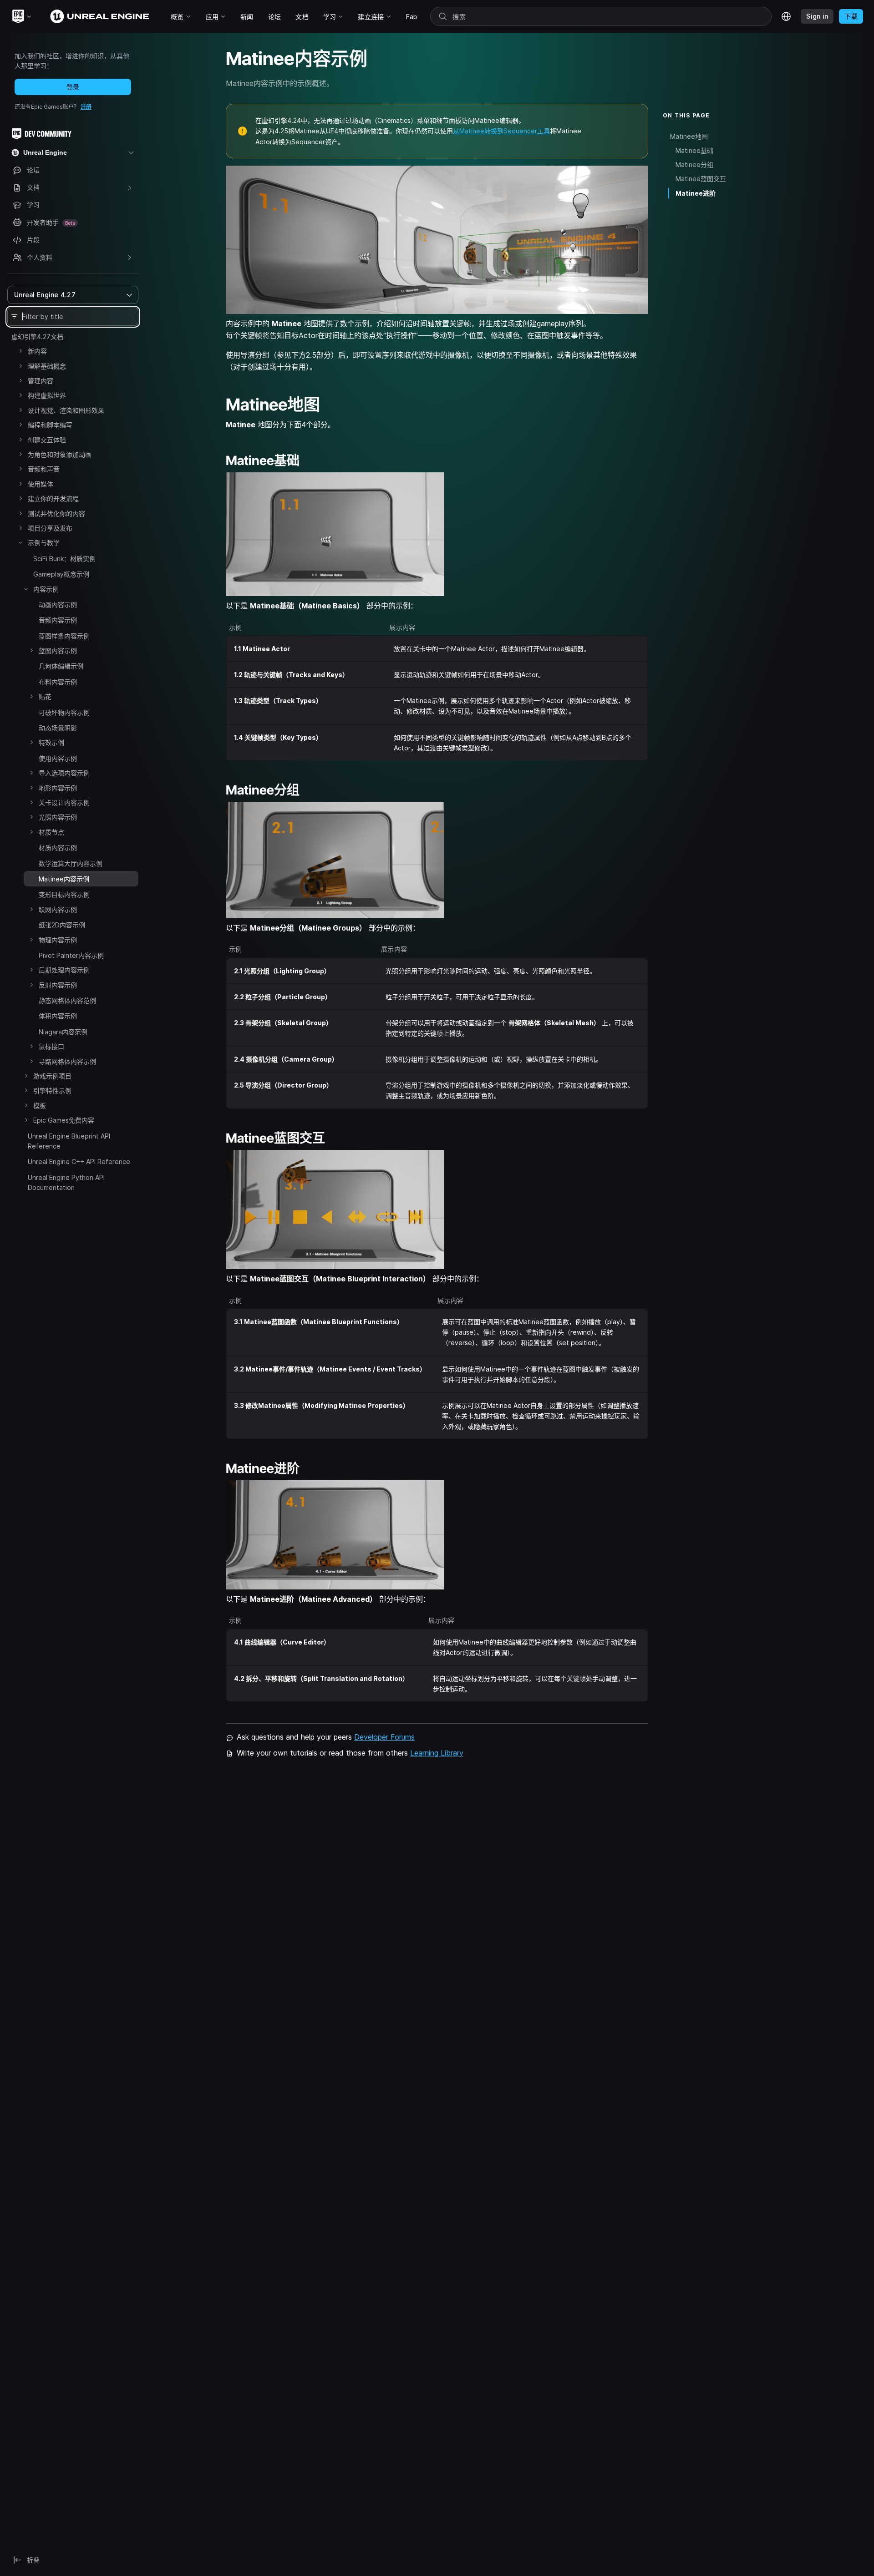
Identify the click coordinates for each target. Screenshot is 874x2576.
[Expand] (20, 351)
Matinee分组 (694, 164)
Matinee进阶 (696, 193)
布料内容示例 (58, 682)
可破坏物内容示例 (64, 712)
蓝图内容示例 (58, 650)
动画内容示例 (58, 605)
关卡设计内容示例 (64, 802)
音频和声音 (44, 469)
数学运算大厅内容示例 (71, 863)
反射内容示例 (58, 985)
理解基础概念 (47, 366)
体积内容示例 (58, 1016)
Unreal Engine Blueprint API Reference (69, 1141)
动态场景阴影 (58, 728)
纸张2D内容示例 (62, 925)
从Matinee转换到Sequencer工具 (501, 131)
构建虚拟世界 (47, 395)
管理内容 (41, 381)
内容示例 (46, 589)
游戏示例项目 (52, 1076)
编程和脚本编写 (50, 425)
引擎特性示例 (52, 1091)
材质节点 (51, 832)
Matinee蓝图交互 (701, 179)
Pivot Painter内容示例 (71, 955)
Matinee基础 (694, 150)
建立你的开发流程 (53, 498)
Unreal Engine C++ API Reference (79, 1161)
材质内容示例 (58, 848)
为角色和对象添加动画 (60, 454)
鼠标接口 (51, 1046)
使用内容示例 (58, 758)
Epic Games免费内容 (64, 1120)
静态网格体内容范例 (67, 1000)
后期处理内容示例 (64, 970)
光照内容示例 (58, 817)
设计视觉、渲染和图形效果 (66, 410)
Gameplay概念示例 (61, 574)
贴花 (45, 696)
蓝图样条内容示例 (64, 636)
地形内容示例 (58, 788)
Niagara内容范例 (63, 1032)
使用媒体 (41, 484)
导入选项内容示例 (64, 773)
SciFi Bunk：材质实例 (64, 559)
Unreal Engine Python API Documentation (66, 1182)
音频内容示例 (58, 620)
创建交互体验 (47, 440)
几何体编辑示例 (61, 666)
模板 (40, 1106)
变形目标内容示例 (64, 894)
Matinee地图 (689, 136)
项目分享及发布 (50, 528)
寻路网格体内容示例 (67, 1061)
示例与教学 (44, 543)
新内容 (37, 351)
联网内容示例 (58, 909)
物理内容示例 (58, 940)
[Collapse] (20, 542)
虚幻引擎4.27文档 (37, 337)
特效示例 (51, 742)
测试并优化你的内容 (56, 514)
